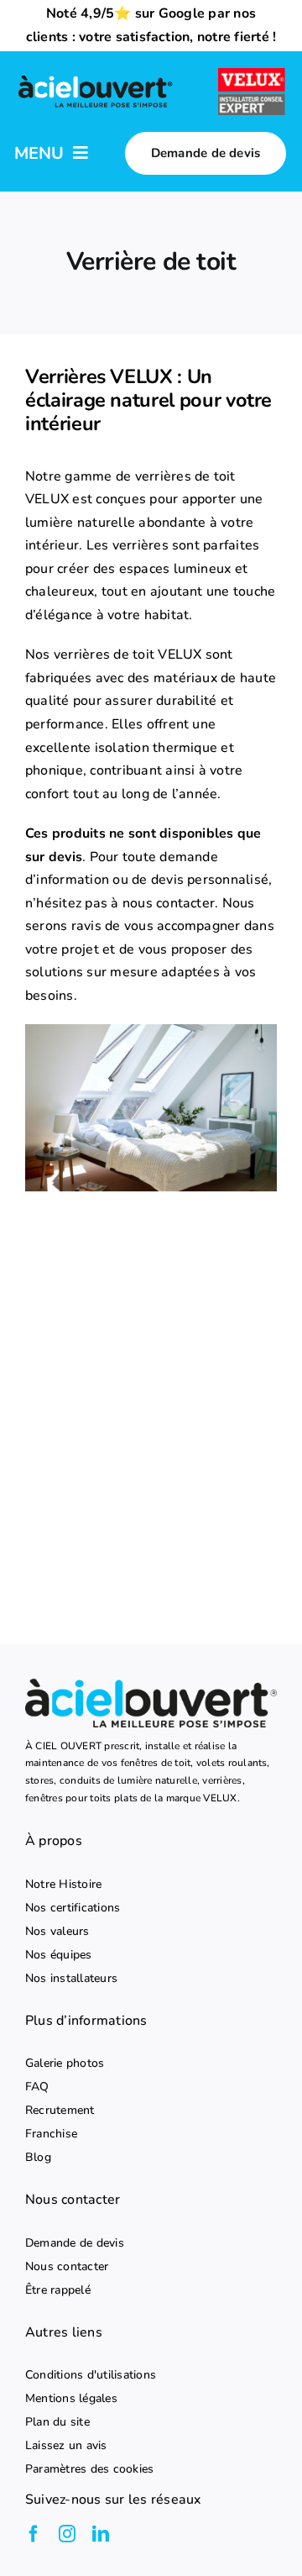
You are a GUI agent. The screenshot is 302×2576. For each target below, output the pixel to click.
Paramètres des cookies (89, 2469)
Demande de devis (75, 2243)
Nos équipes (59, 1955)
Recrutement (60, 2111)
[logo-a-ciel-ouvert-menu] (95, 78)
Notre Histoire (63, 1885)
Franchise (51, 2134)
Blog (38, 2158)
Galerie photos (65, 2063)
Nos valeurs (57, 1932)
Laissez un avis (66, 2446)
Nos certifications (73, 1908)
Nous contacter (67, 2267)
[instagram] (67, 2534)
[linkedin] (101, 2534)
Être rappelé (58, 2290)
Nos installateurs (71, 1979)
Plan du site (57, 2422)
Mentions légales (71, 2399)
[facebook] (34, 2534)
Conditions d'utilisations (91, 2375)
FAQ (37, 2087)
